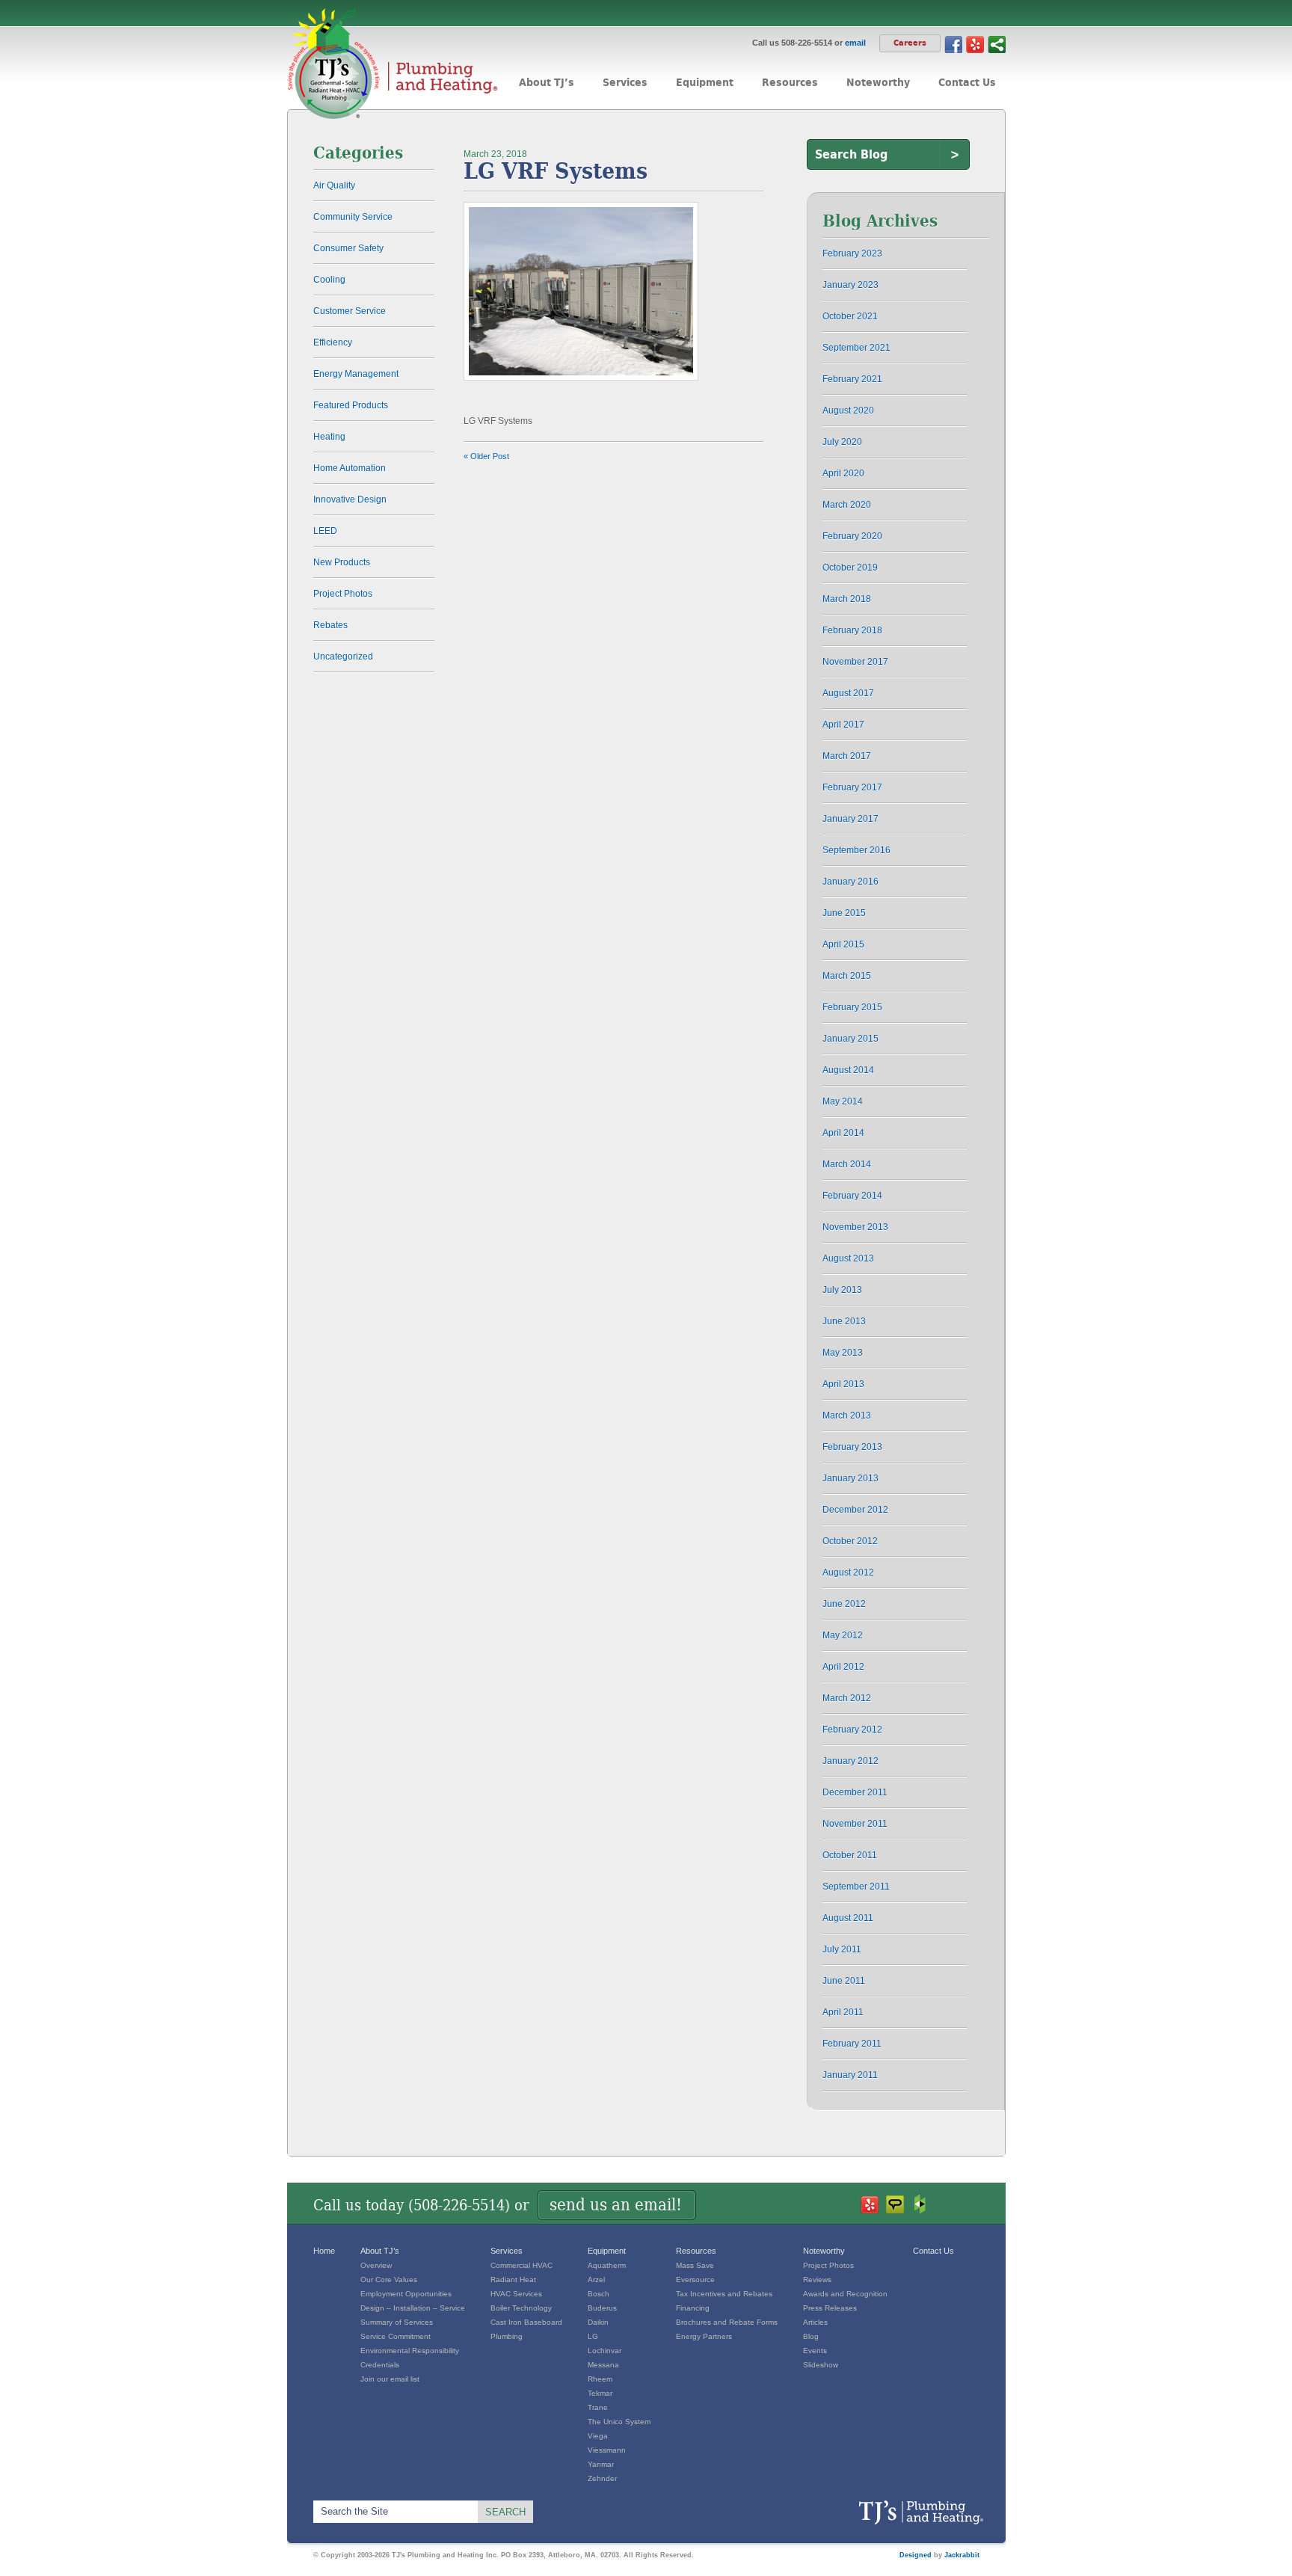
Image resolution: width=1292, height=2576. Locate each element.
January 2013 (850, 1478)
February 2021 (852, 379)
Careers (910, 43)
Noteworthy (824, 2251)
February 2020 (852, 536)
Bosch (599, 2294)
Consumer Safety (348, 248)
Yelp (975, 44)
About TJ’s (380, 2251)
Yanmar (601, 2464)
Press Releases (830, 2308)
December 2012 (855, 1510)
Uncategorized (343, 657)
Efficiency (333, 342)
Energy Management (356, 374)
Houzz (920, 2204)
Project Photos (343, 594)
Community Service (353, 217)
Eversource (695, 2280)
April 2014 (843, 1133)
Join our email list (390, 2379)
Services (507, 2251)
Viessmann (607, 2450)
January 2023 (850, 285)
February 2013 (852, 1447)
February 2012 (852, 1730)
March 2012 (847, 1698)
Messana (603, 2365)
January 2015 (850, 1039)
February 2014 (852, 1196)
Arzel (596, 2280)
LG (593, 2336)
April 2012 (843, 1667)
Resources (696, 2251)
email (855, 43)
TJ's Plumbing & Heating (393, 64)
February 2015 (852, 1007)
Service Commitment (396, 2336)
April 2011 (843, 2012)
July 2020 (842, 442)
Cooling (329, 280)
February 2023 (852, 253)
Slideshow (821, 2365)
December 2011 (855, 1792)
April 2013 (843, 1384)
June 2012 (844, 1604)
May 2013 (843, 1353)
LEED (325, 531)
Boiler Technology (521, 2308)
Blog (811, 2336)
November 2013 (855, 1227)
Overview (376, 2265)
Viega (598, 2436)
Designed (916, 2555)
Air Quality (334, 185)
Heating (329, 437)
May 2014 (843, 1101)
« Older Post (486, 456)
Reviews (817, 2280)
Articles (815, 2322)
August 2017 (848, 693)
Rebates (330, 625)
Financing (693, 2308)
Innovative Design (350, 499)
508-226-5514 (459, 2205)
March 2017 (847, 756)
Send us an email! (616, 2205)
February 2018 (852, 630)
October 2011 (850, 1855)
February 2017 (852, 787)
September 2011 (856, 1887)
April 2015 (843, 944)
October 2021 (850, 316)
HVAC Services (516, 2294)
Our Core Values (389, 2280)
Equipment (607, 2251)
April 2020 (843, 473)
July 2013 (842, 1290)
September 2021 (856, 348)
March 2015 (847, 976)
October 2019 (850, 568)
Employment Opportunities (406, 2294)
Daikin (598, 2322)
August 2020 (848, 411)
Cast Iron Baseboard (526, 2322)
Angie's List (895, 2204)
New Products (342, 562)
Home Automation (350, 468)
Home (324, 2251)
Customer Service (350, 311)
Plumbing (507, 2336)
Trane (598, 2407)
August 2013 (848, 1258)
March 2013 (847, 1415)
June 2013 (844, 1321)
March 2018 (847, 599)
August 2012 (848, 1573)
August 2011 (848, 1918)
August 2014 (848, 1070)
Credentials (380, 2365)
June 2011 (844, 1981)
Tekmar (600, 2393)
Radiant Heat (513, 2280)
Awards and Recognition (845, 2294)
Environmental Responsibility (410, 2351)
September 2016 (856, 850)
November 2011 (855, 1824)
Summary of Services (397, 2322)
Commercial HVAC (522, 2265)
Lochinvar (605, 2351)
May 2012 (843, 1635)
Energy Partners (704, 2336)
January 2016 (850, 882)
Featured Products (351, 405)
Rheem (600, 2379)
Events (815, 2351)
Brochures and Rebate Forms (727, 2322)
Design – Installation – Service (413, 2308)
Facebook (953, 44)
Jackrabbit (962, 2555)
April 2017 (843, 725)
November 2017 (855, 662)
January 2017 (850, 819)
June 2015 (844, 913)
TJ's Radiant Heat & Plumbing (921, 2513)
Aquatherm (607, 2265)
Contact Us (933, 2251)
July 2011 (842, 1949)
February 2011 (852, 2044)
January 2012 (850, 1761)
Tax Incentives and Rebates (724, 2294)
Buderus (602, 2308)
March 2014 (847, 1164)
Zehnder (602, 2478)
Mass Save (695, 2265)
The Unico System (619, 2422)
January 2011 (850, 2075)
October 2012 (850, 1541)
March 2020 (847, 505)
